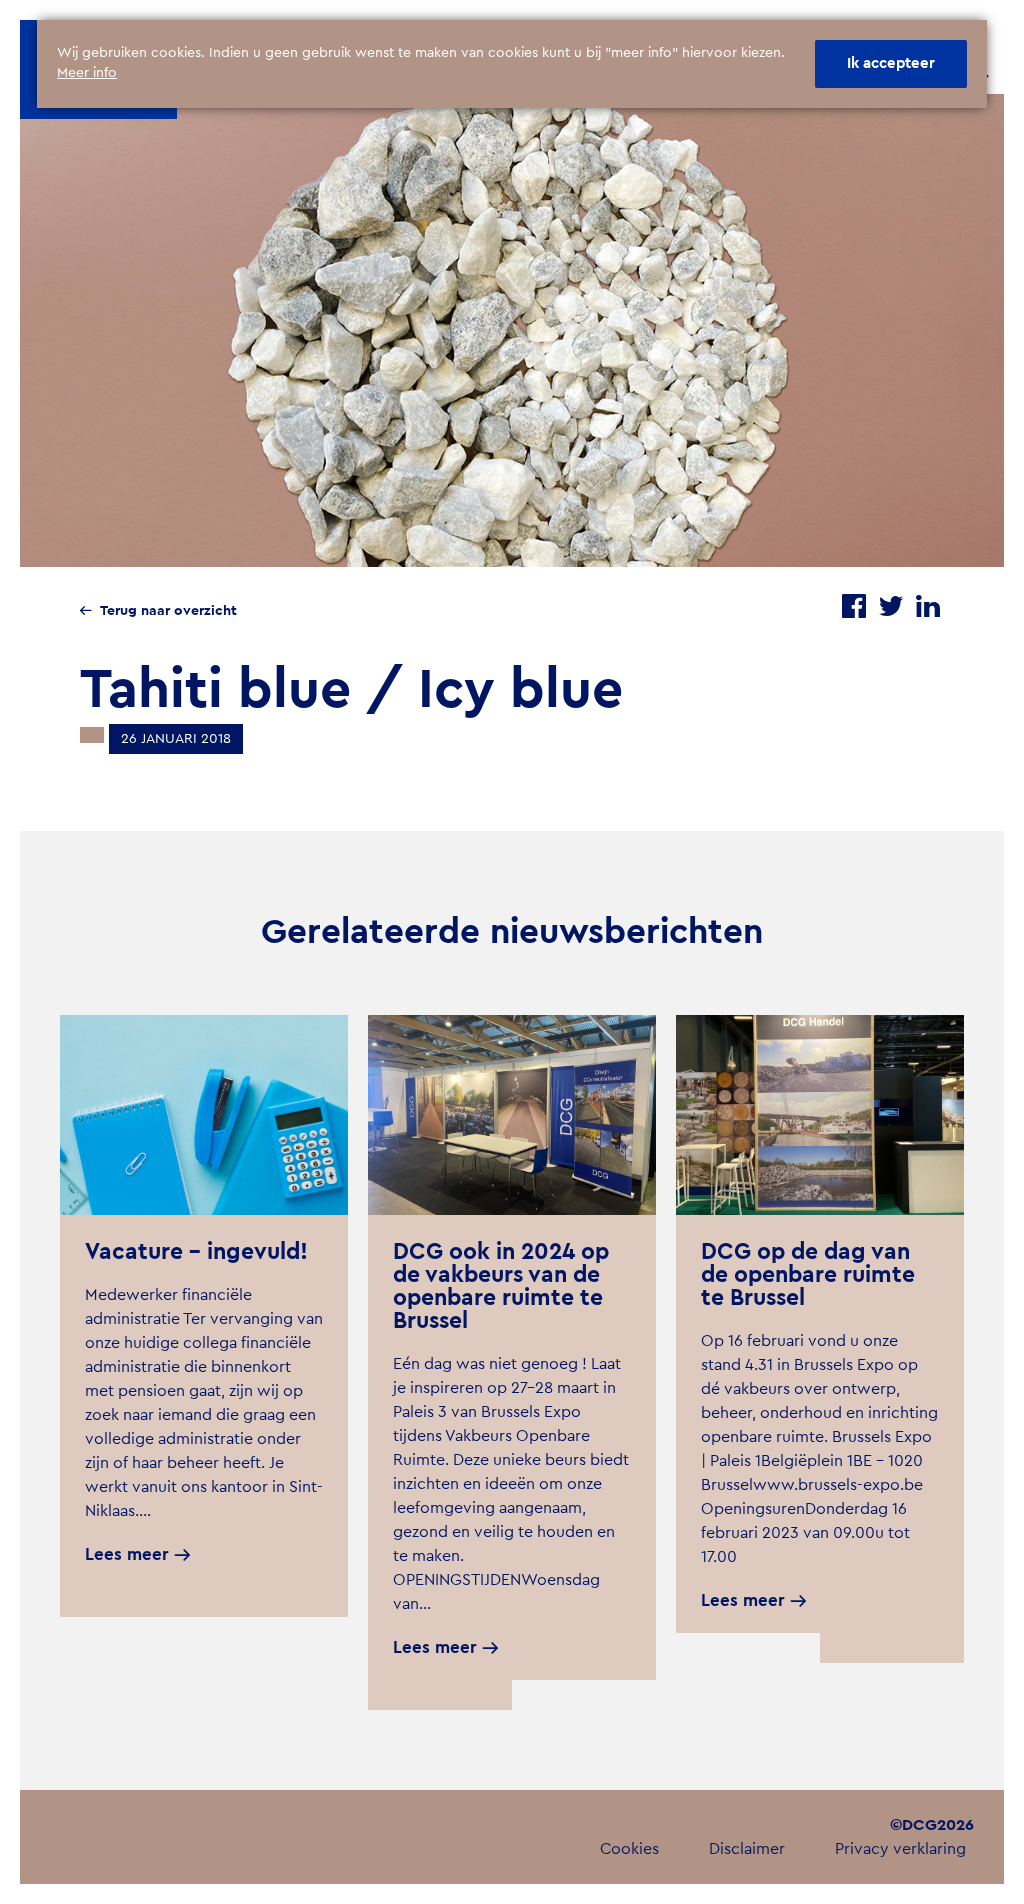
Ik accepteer (891, 63)
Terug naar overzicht (168, 611)
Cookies (629, 1849)
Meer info (87, 73)
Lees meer (127, 1554)
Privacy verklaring (900, 1849)
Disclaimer (747, 1849)
